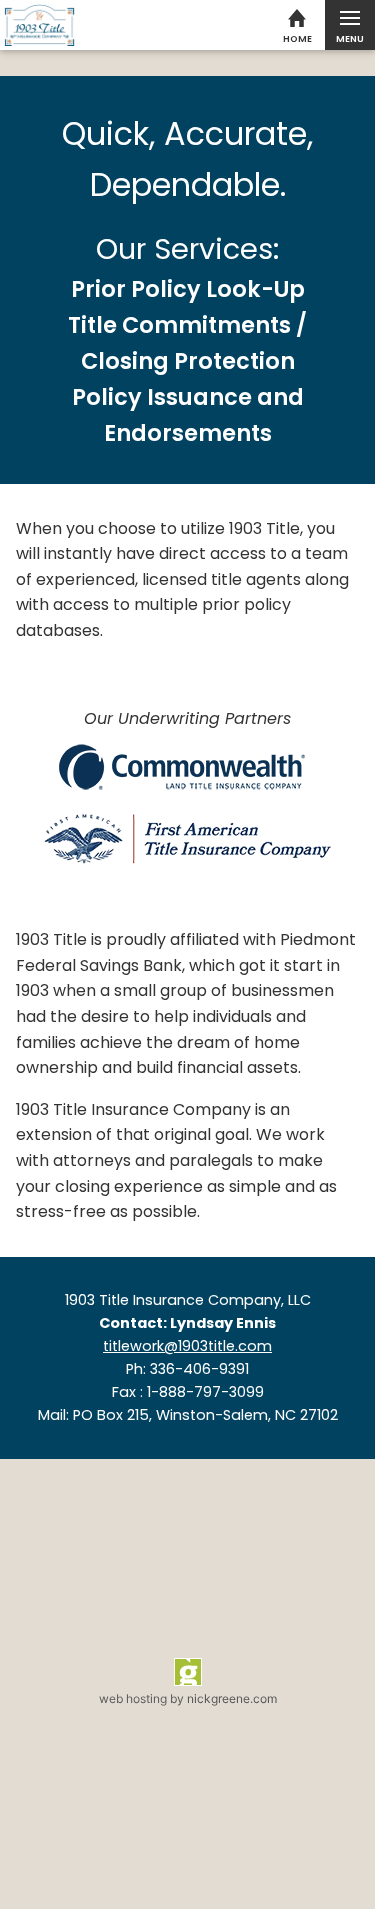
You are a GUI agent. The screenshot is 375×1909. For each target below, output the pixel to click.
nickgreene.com (232, 1698)
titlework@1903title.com (187, 1346)
